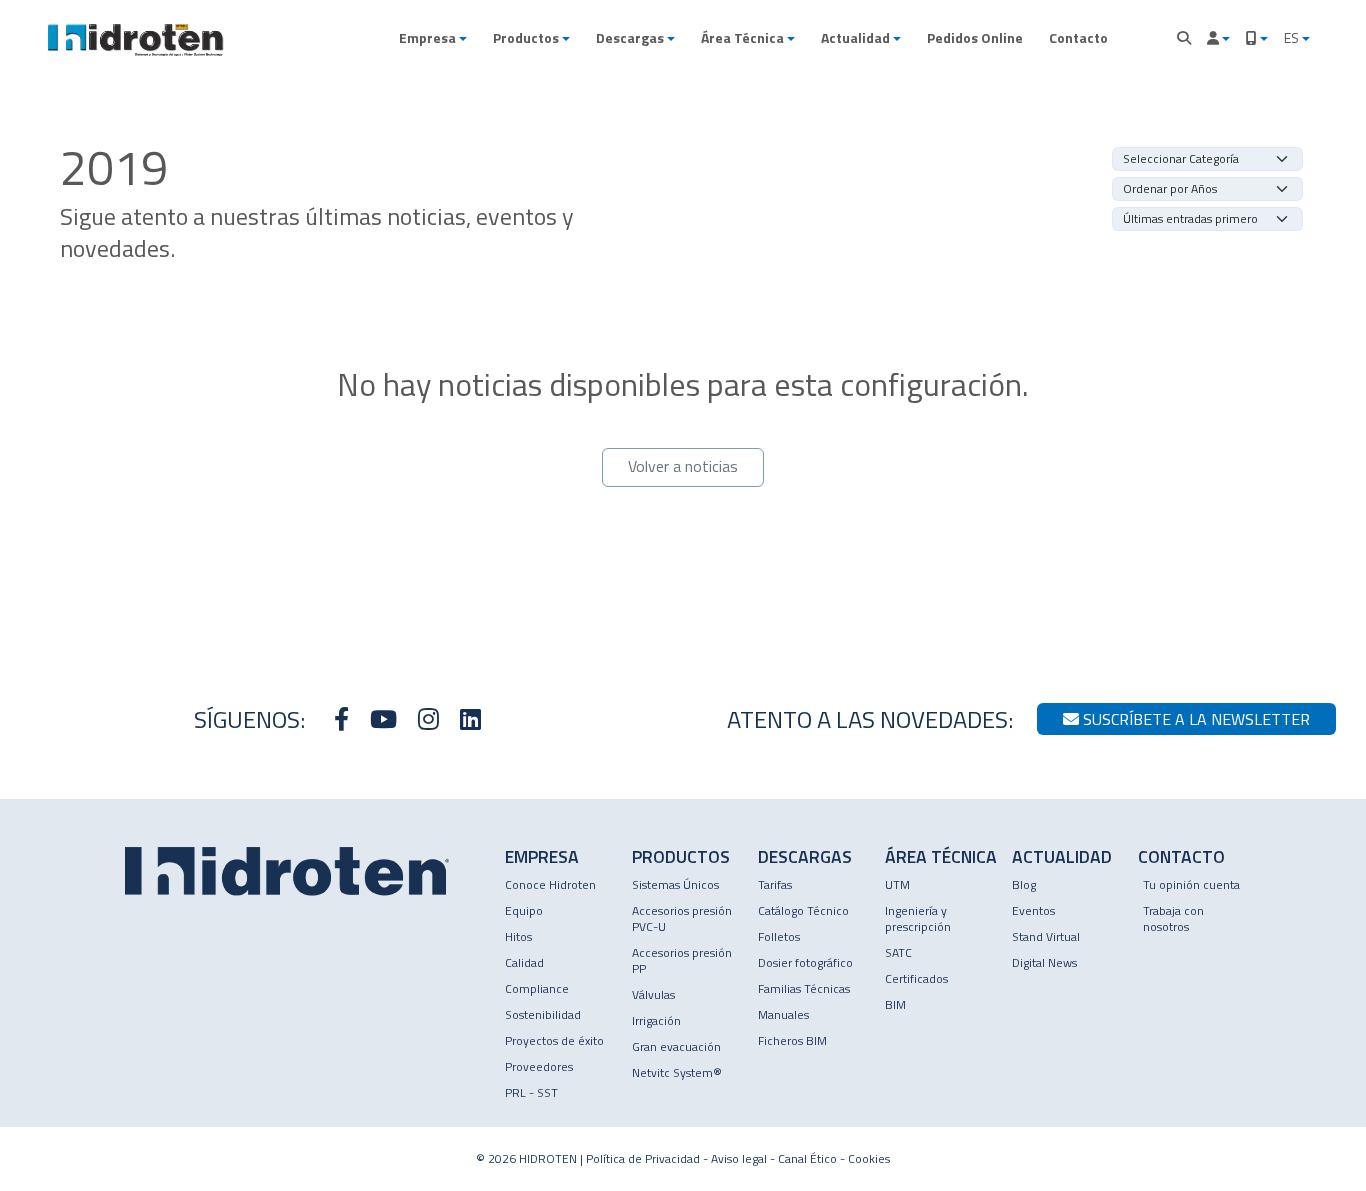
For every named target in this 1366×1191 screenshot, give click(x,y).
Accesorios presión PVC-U (682, 918)
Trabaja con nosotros (1173, 918)
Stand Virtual (1046, 936)
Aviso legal (739, 1158)
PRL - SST (531, 1092)
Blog (1024, 884)
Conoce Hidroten (550, 884)
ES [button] (1293, 37)
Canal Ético (807, 1158)
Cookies (869, 1158)
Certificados (916, 978)
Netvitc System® (677, 1072)
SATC (898, 952)
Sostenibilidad (543, 1014)
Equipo (524, 910)
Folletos (779, 936)
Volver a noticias (683, 466)
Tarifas (775, 884)
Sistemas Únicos (675, 884)
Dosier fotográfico (805, 962)
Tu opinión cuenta (1191, 884)
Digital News (1044, 962)
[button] (433, 38)
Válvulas (653, 994)
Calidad (524, 962)
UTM (897, 884)
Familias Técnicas (804, 988)
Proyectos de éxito (554, 1040)
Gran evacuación (676, 1046)
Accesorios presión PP (682, 960)
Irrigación (656, 1020)
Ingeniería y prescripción (918, 918)
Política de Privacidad (643, 1158)
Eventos (1033, 910)
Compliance (537, 988)
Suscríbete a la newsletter (1194, 719)
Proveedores (539, 1066)
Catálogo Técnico (803, 910)
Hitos (518, 936)
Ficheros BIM (792, 1040)
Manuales (783, 1014)
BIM (895, 1004)
